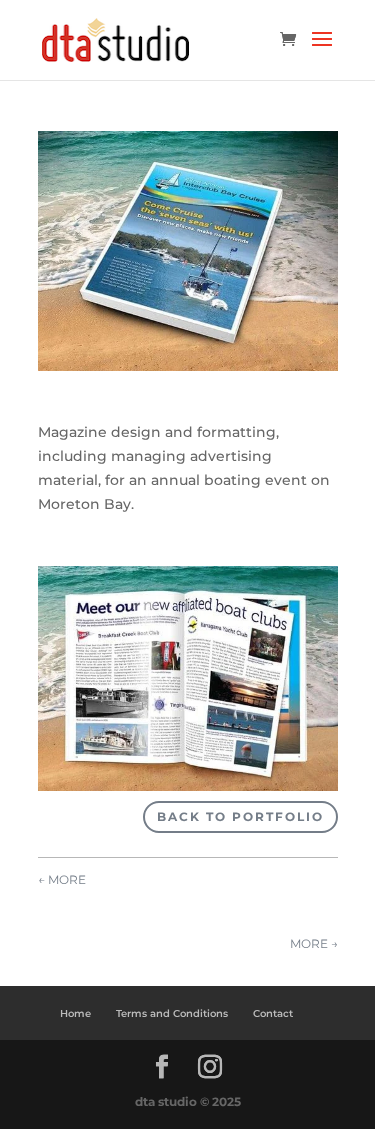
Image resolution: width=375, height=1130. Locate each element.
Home (75, 1013)
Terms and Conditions (172, 1013)
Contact (273, 1013)
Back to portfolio (240, 816)
